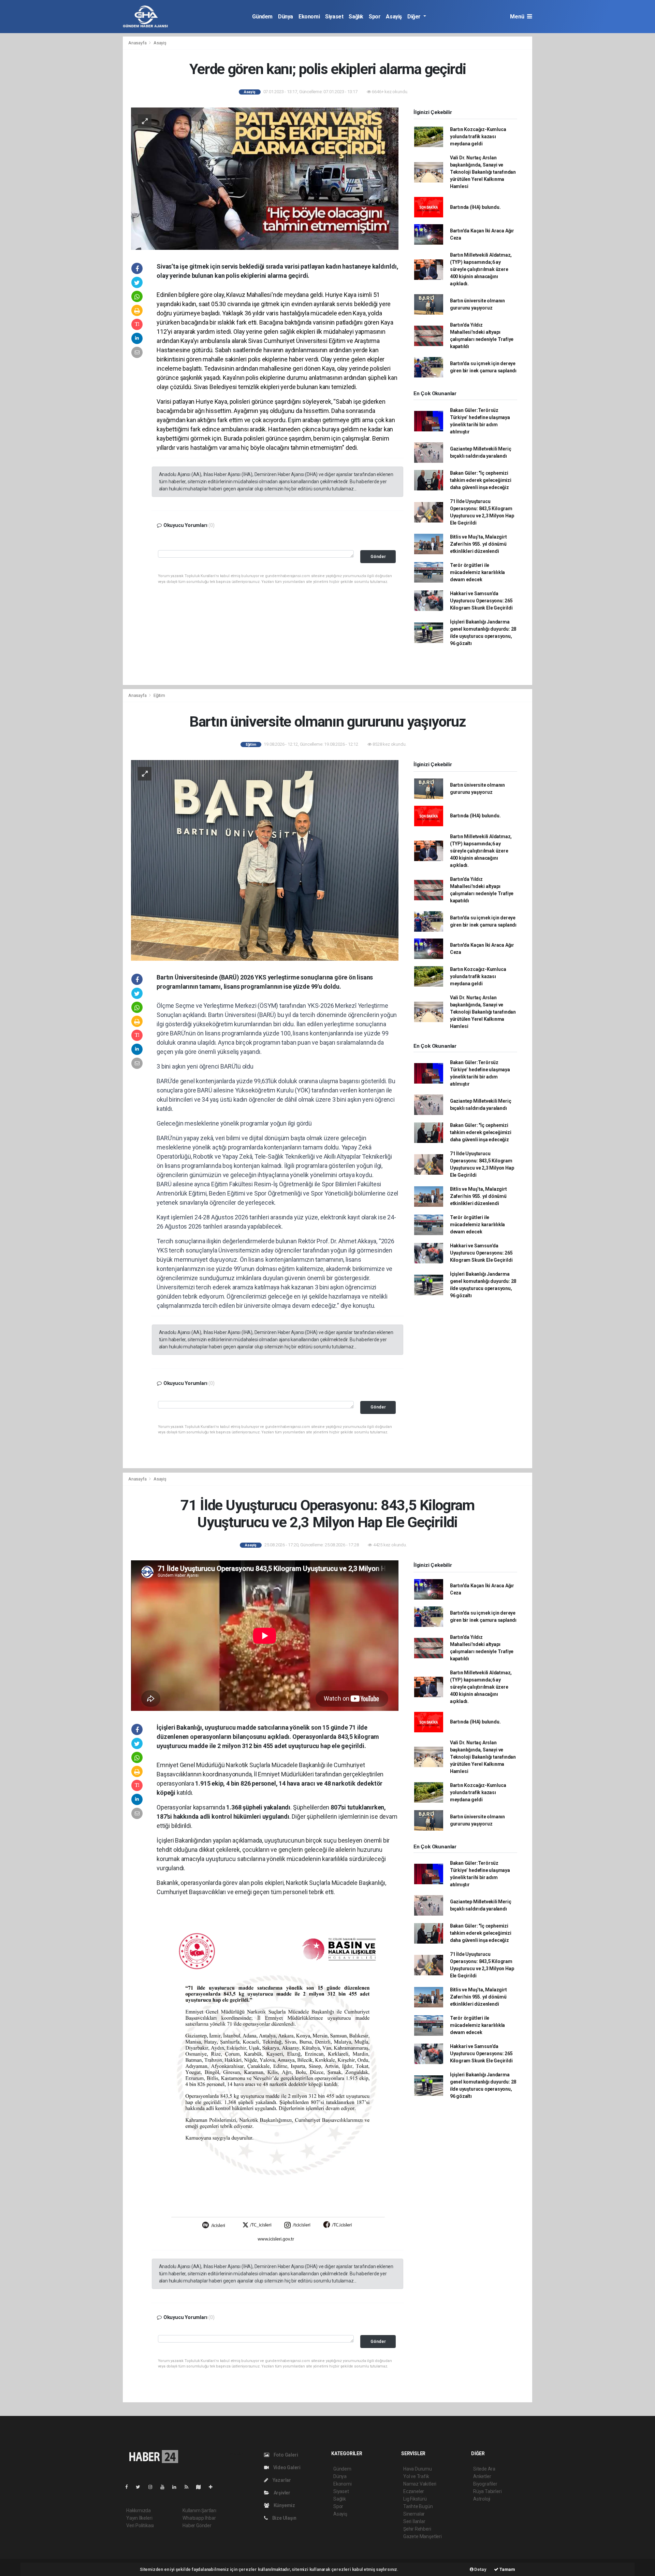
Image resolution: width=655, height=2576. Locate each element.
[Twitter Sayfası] (141, 2487)
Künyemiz (284, 2505)
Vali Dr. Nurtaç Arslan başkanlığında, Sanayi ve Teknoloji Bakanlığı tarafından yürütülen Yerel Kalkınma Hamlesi (483, 172)
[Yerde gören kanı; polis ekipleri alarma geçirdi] (265, 178)
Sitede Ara (484, 2469)
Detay (480, 2569)
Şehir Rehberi (417, 2529)
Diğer (415, 17)
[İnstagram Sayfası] (153, 2487)
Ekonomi (309, 17)
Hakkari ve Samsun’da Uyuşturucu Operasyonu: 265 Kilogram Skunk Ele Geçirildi (481, 601)
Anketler (482, 2476)
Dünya (286, 17)
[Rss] (189, 2487)
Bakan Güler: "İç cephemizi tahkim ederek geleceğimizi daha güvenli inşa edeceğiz (481, 480)
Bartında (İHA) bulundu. (475, 207)
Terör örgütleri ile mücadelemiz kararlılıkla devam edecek (477, 572)
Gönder (378, 556)
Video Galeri (286, 2467)
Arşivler (281, 2493)
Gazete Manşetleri (423, 2536)
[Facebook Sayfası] (129, 2487)
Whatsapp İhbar (199, 2518)
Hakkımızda (139, 2510)
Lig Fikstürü (415, 2499)
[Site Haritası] (201, 2487)
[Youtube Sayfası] (165, 2487)
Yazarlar (281, 2480)
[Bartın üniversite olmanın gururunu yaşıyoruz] (265, 860)
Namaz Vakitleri (420, 2484)
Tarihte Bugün (418, 2506)
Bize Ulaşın (284, 2518)
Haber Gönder (197, 2525)
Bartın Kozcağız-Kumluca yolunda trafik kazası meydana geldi (478, 137)
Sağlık (356, 17)
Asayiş (394, 17)
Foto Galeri (285, 2455)
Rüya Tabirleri (487, 2491)
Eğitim (159, 695)
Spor (375, 17)
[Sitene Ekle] (213, 2487)
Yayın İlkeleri (139, 2518)
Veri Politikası (140, 2525)
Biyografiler (485, 2484)
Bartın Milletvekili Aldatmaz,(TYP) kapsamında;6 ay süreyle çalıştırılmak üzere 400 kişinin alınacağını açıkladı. (481, 269)
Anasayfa (138, 43)
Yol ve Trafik (416, 2476)
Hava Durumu (418, 2469)
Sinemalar (414, 2514)
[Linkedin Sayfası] (177, 2487)
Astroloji (482, 2499)
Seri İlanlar (414, 2521)
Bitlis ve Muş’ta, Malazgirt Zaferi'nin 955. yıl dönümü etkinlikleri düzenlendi (478, 544)
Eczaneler (414, 2491)
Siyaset (334, 17)
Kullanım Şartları (199, 2510)
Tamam (507, 2569)
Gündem (262, 17)
